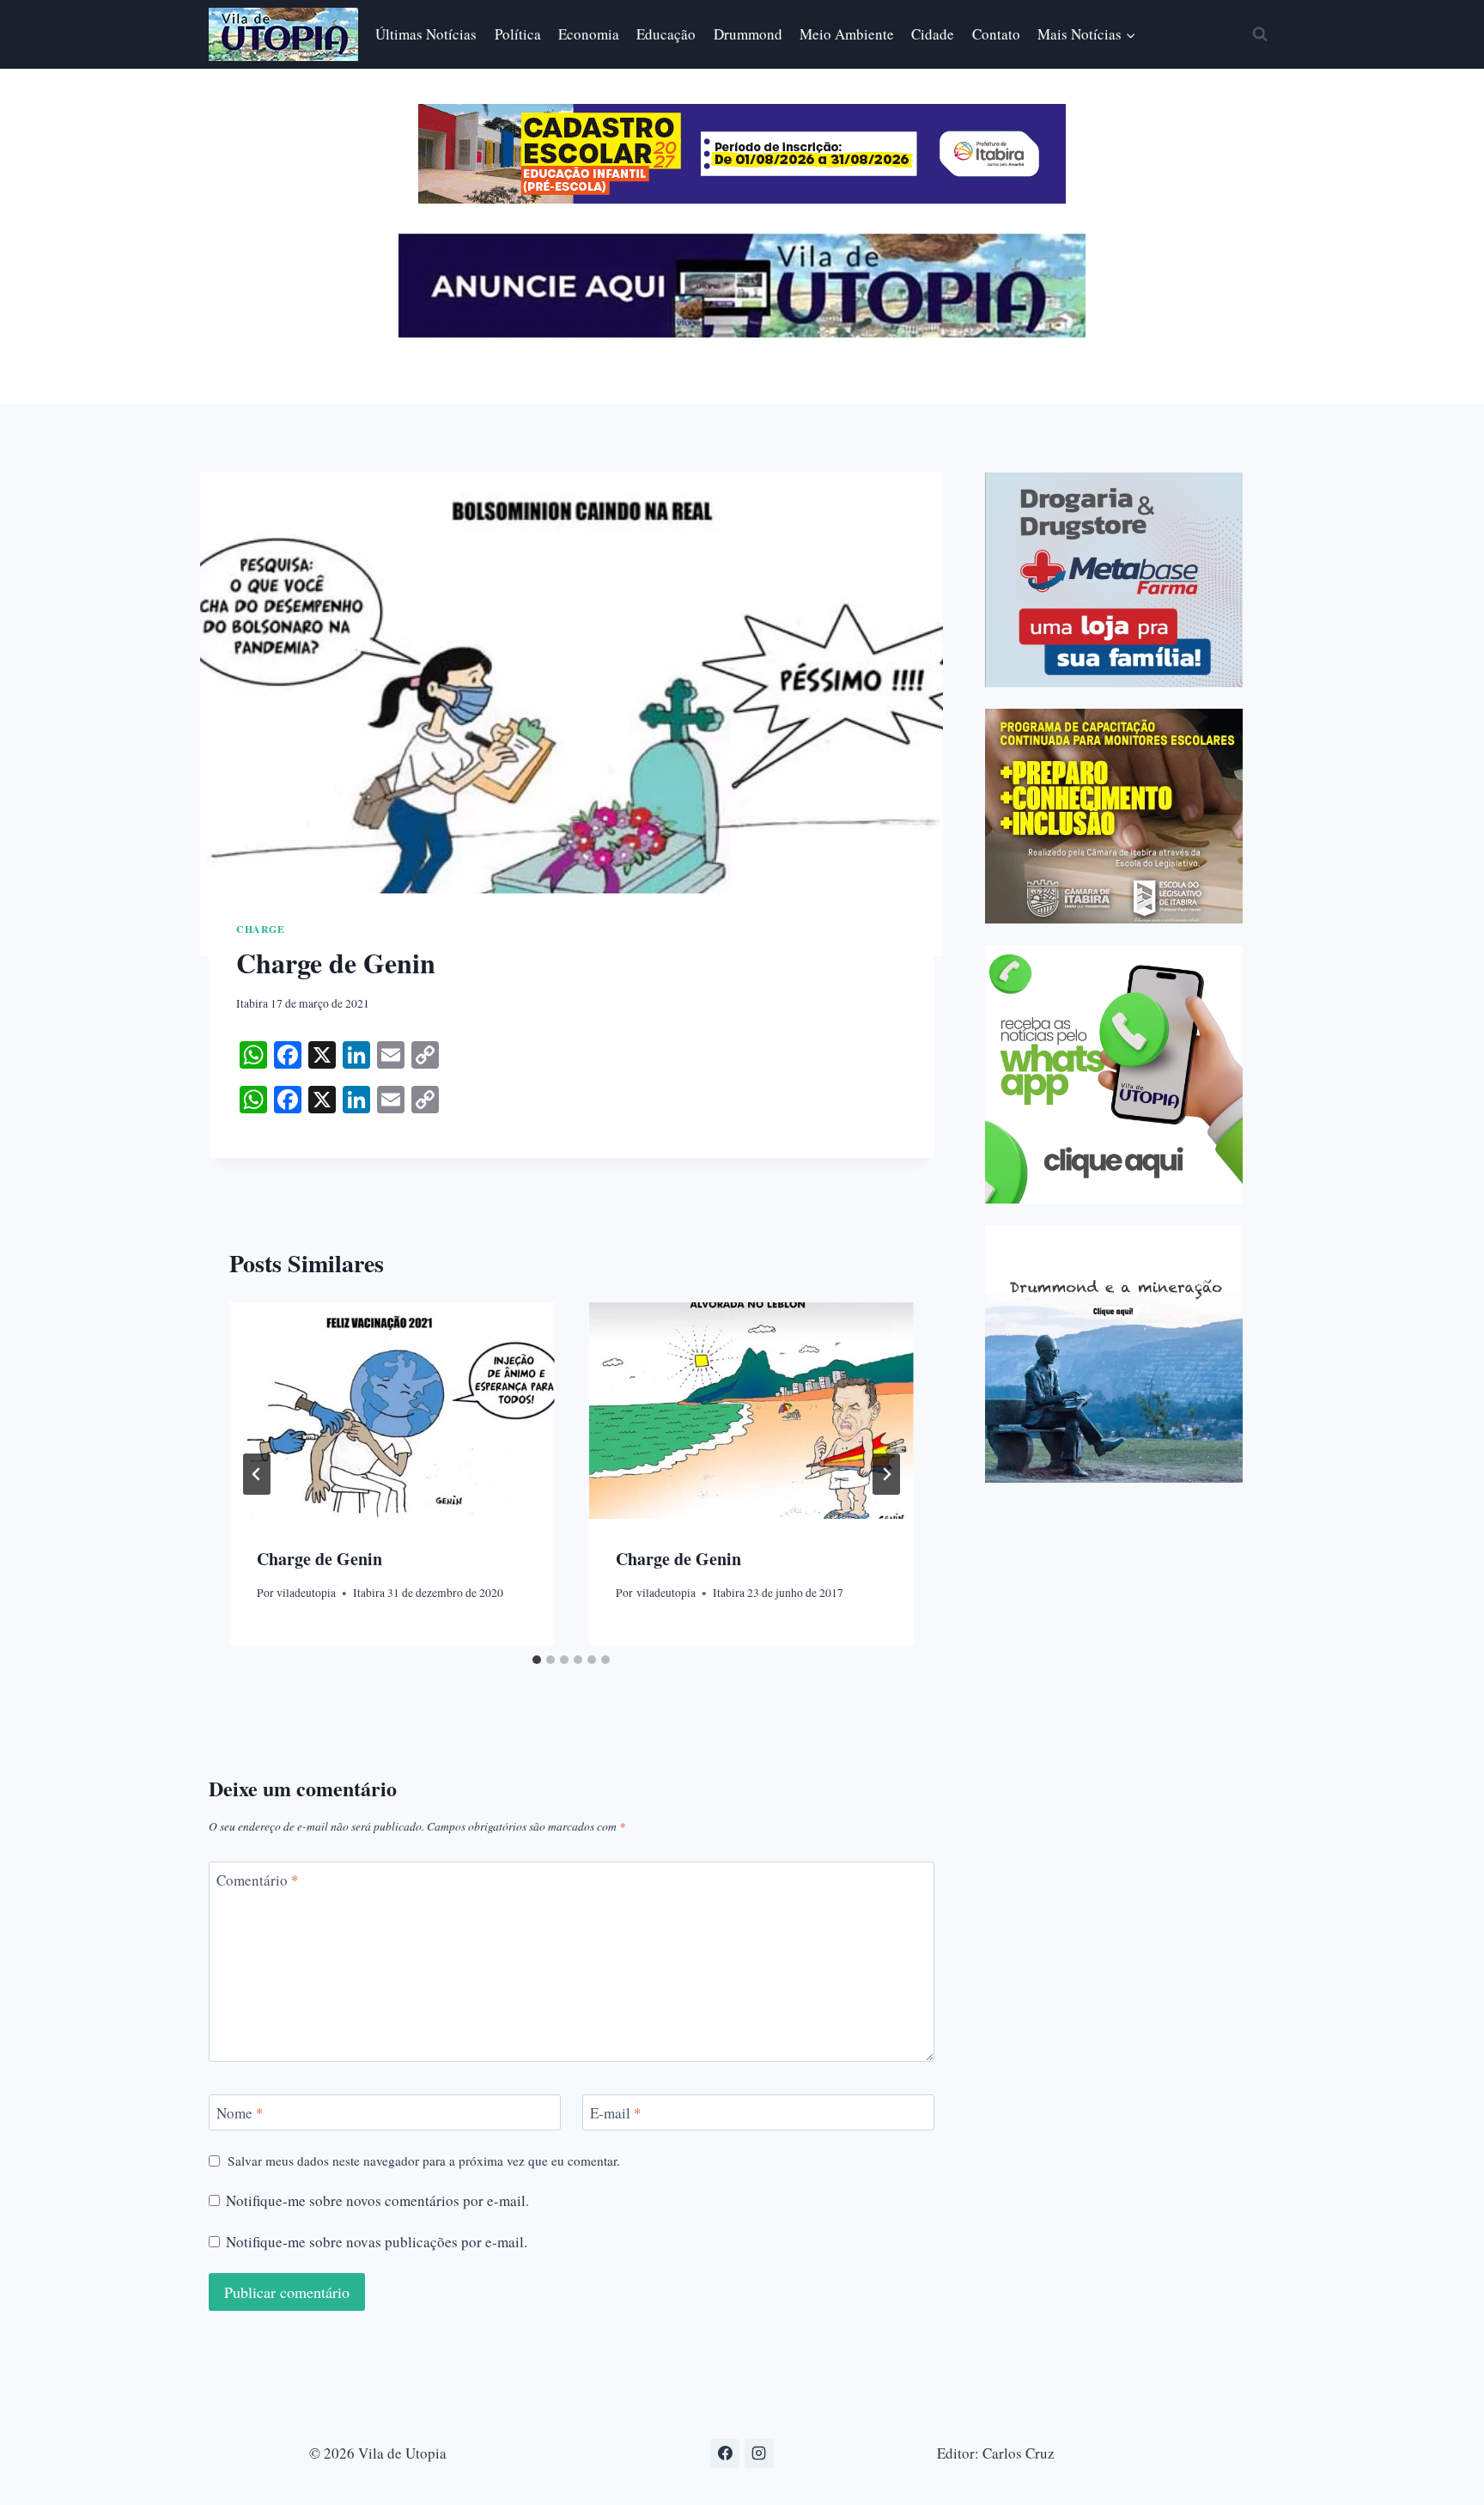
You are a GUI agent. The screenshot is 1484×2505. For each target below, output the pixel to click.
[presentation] (392, 1411)
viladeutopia (306, 1593)
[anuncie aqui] (742, 333)
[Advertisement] (1130, 1625)
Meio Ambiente (847, 34)
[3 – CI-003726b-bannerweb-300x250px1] (1114, 816)
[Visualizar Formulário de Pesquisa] (1260, 34)
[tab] (537, 1660)
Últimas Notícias (426, 34)
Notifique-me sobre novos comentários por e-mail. (377, 2201)
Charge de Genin (319, 1560)
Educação (666, 34)
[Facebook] (725, 2453)
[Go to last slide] (257, 1474)
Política (518, 34)
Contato (996, 34)
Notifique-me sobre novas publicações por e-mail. (377, 2242)
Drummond (748, 34)
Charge (261, 929)
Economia (589, 34)
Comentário (258, 1880)
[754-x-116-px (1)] (742, 198)
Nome (240, 2113)
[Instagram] (759, 2453)
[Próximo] (886, 1474)
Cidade (933, 34)
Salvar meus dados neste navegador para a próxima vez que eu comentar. (424, 2161)
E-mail (616, 2113)
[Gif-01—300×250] (1114, 580)
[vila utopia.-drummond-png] (1114, 1354)
